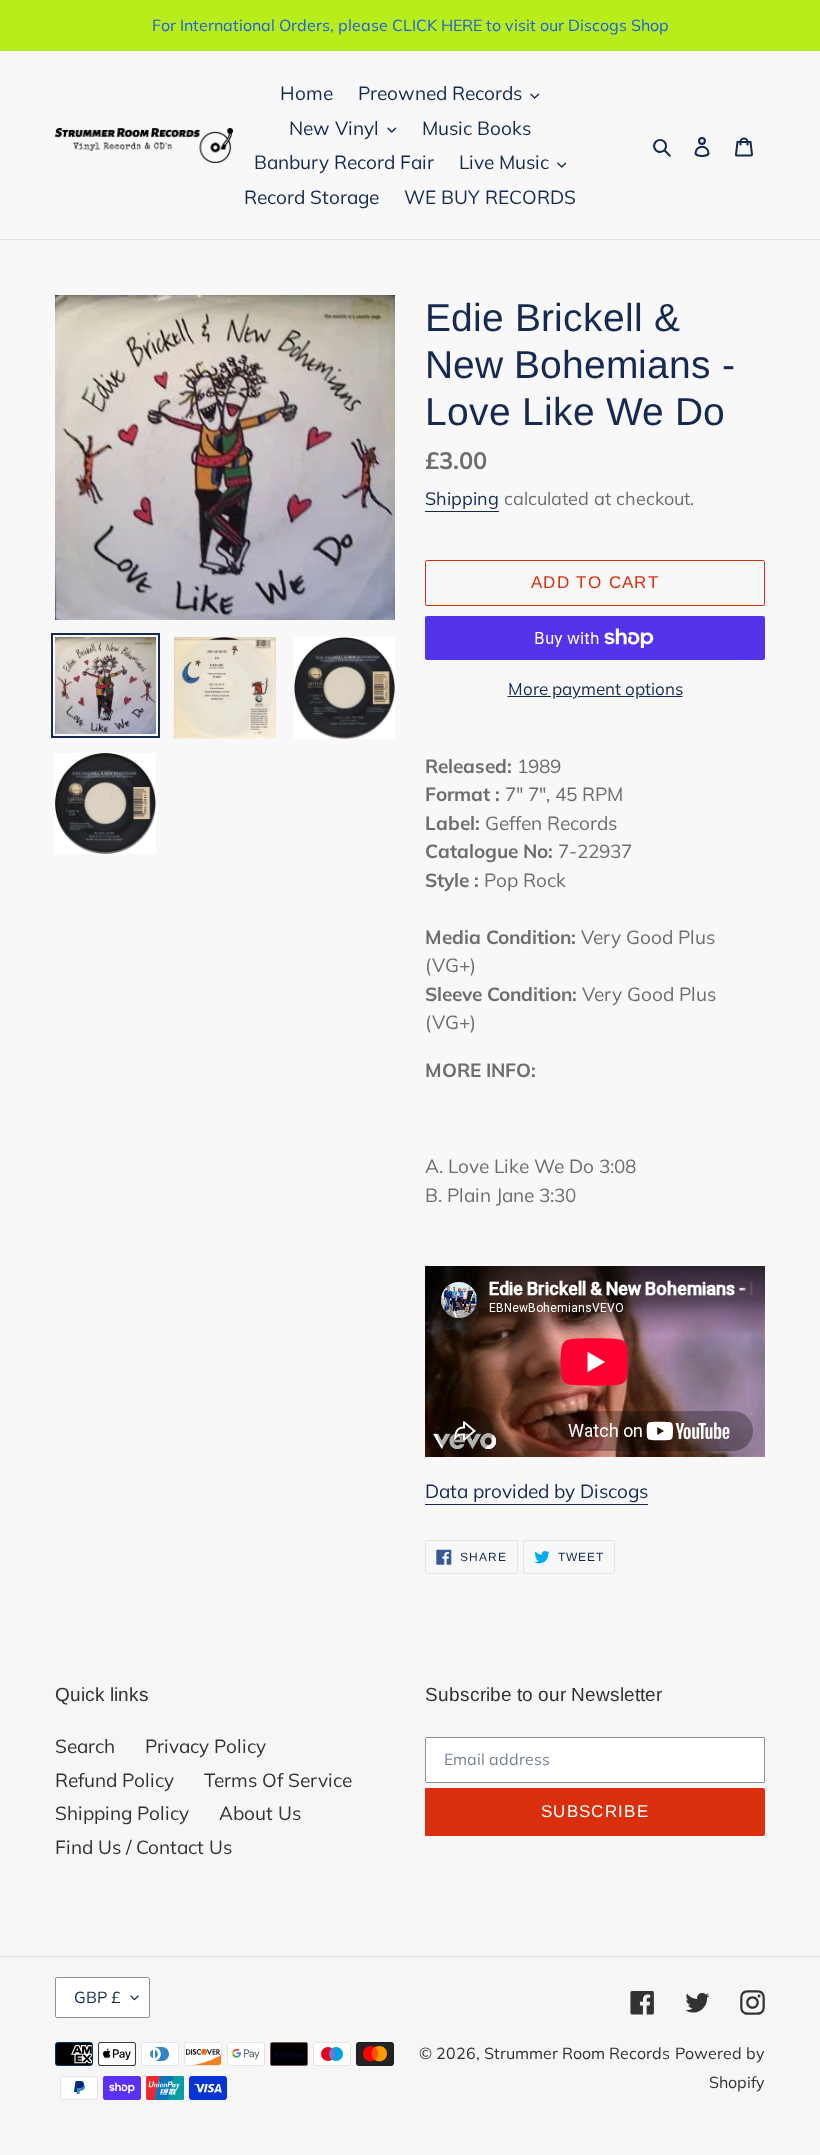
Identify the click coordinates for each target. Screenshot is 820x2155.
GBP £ (97, 1997)
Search (85, 1746)
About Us (260, 1813)
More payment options (595, 688)
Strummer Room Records (577, 2053)
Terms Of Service (278, 1780)
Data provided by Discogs (536, 1491)
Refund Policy (114, 1780)
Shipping (462, 498)
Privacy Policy (205, 1746)
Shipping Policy (122, 1813)
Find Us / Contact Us (143, 1847)
